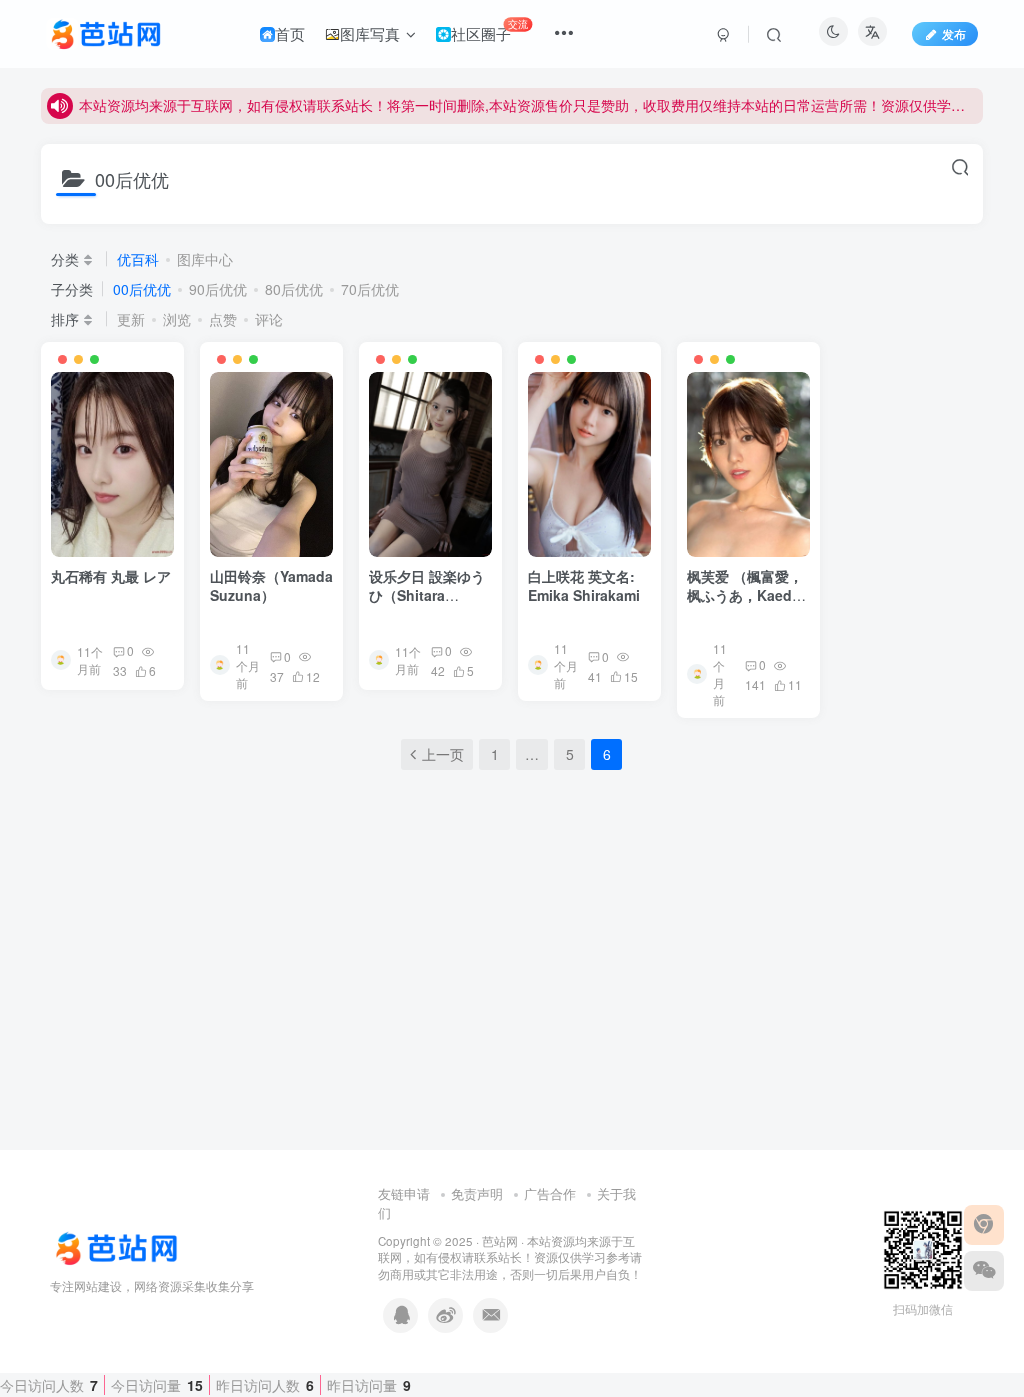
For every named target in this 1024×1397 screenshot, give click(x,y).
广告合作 (550, 1193)
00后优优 (142, 289)
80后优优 (294, 289)
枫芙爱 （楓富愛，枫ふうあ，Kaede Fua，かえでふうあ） (745, 605)
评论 (269, 319)
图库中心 (205, 259)
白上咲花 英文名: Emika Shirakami (584, 586)
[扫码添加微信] (984, 1271)
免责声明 (477, 1193)
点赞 (223, 319)
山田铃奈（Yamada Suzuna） (271, 586)
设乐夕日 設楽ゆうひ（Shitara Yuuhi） (427, 595)
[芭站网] (130, 1246)
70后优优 (370, 289)
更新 (131, 319)
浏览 (177, 319)
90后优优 (218, 289)
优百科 (138, 259)
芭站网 (500, 1241)
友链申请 (404, 1193)
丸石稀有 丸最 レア (111, 576)
